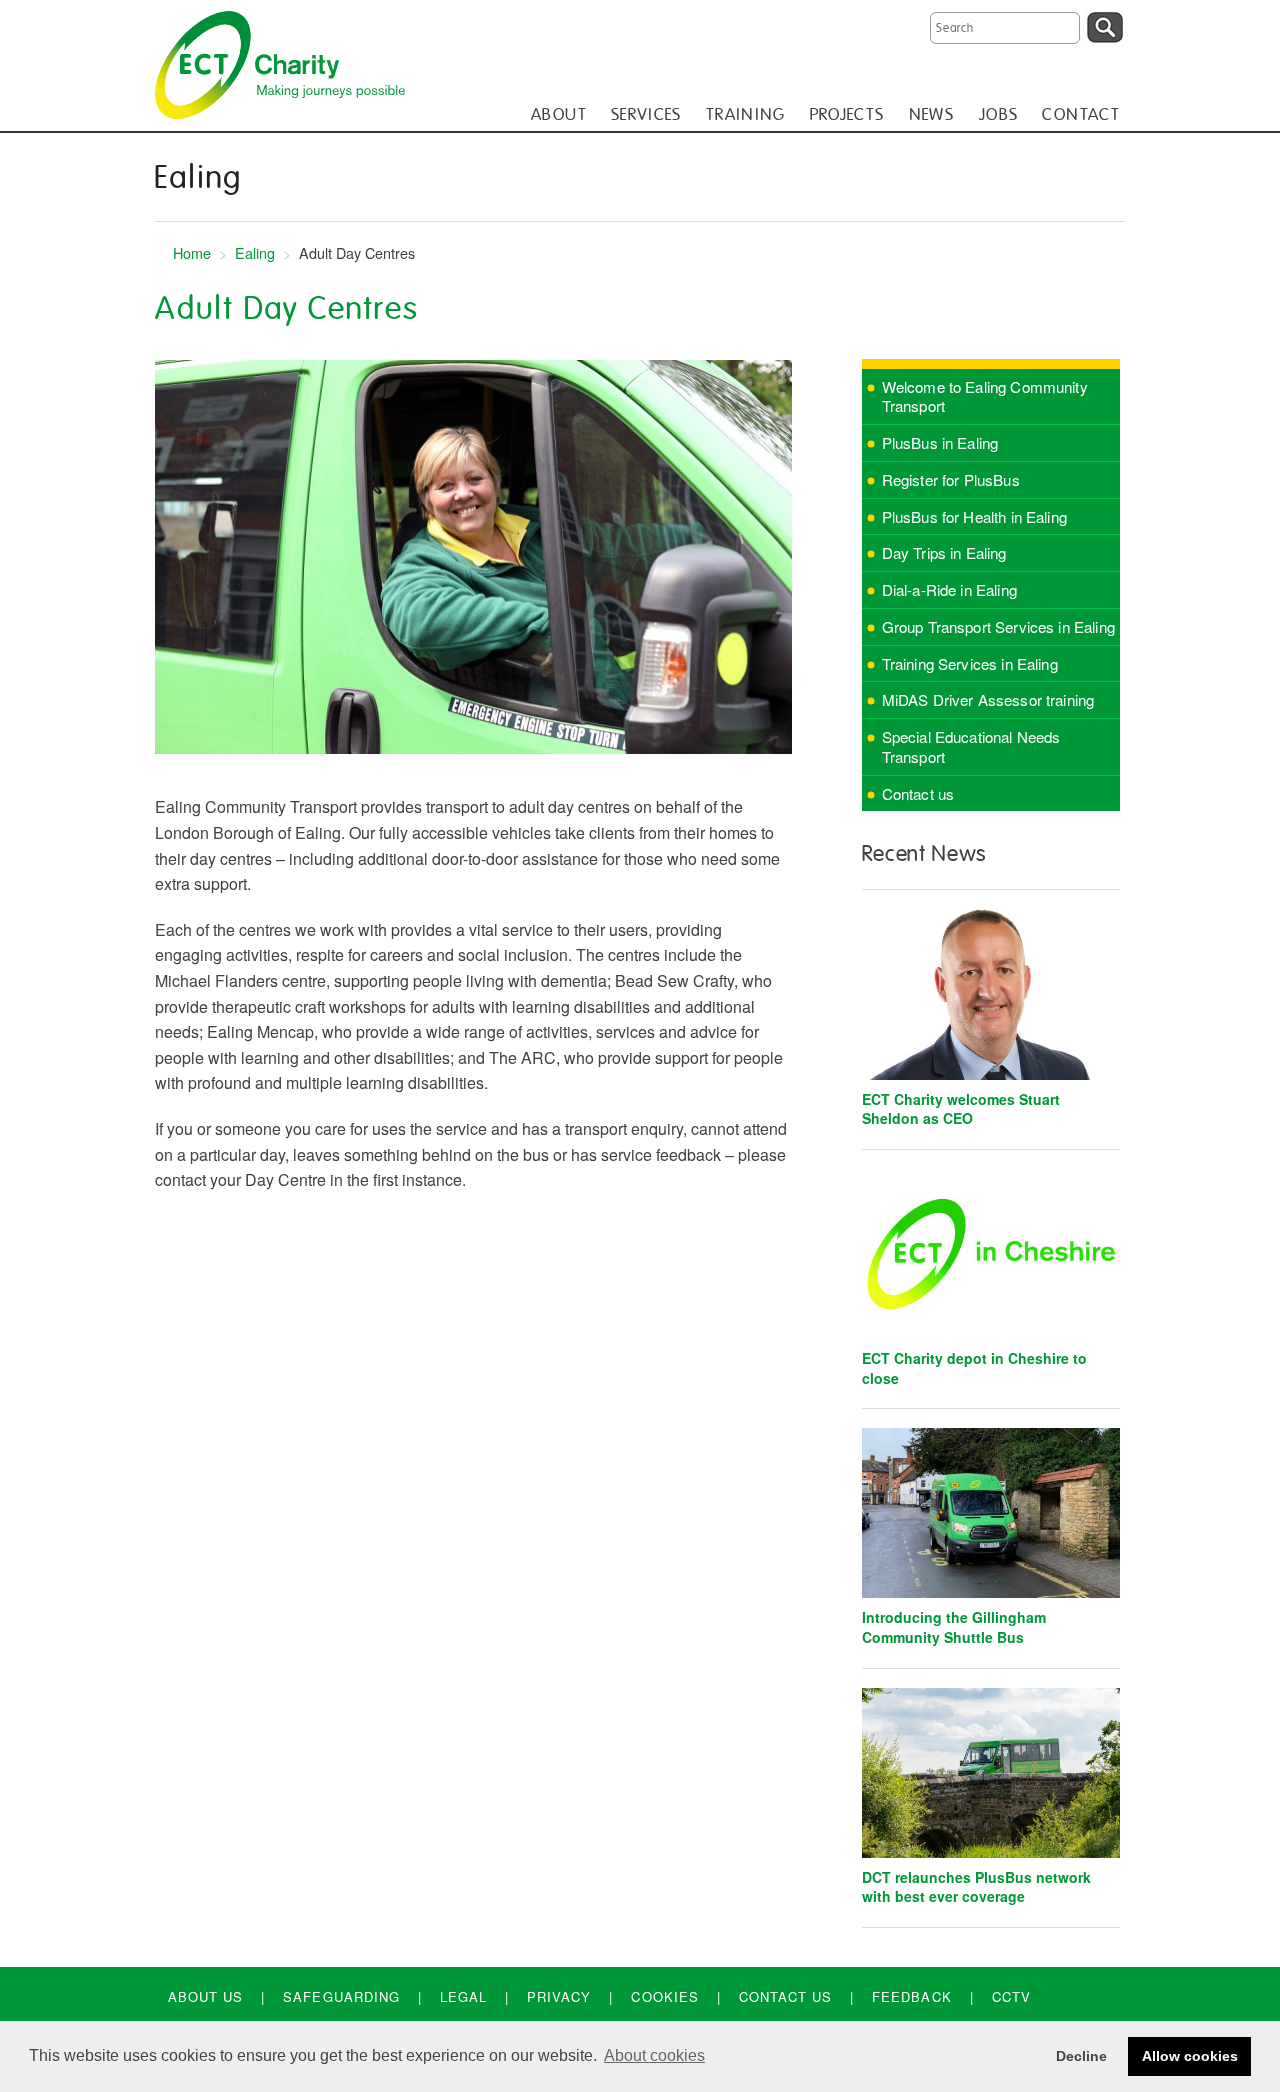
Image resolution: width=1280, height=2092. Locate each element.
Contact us (918, 793)
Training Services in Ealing (970, 663)
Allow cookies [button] (1190, 2056)
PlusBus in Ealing (940, 442)
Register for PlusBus (951, 479)
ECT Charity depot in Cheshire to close (974, 1368)
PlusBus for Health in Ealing (974, 516)
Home (192, 252)
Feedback (911, 1996)
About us (205, 1996)
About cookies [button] (654, 2055)
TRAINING (746, 114)
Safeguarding (341, 1996)
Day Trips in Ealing (944, 552)
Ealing (255, 252)
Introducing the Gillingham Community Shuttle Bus (954, 1627)
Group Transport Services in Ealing (998, 626)
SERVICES (646, 114)
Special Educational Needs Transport (971, 746)
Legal (463, 1996)
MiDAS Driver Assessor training (988, 699)
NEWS (931, 114)
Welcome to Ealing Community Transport (985, 396)
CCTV (1011, 1996)
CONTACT (1081, 114)
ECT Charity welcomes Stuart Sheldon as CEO (961, 1109)
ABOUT (559, 114)
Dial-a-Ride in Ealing (949, 589)
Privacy (559, 1996)
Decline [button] (1081, 2056)
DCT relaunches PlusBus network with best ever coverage (976, 1887)
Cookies (664, 1996)
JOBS (998, 114)
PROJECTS (847, 114)
